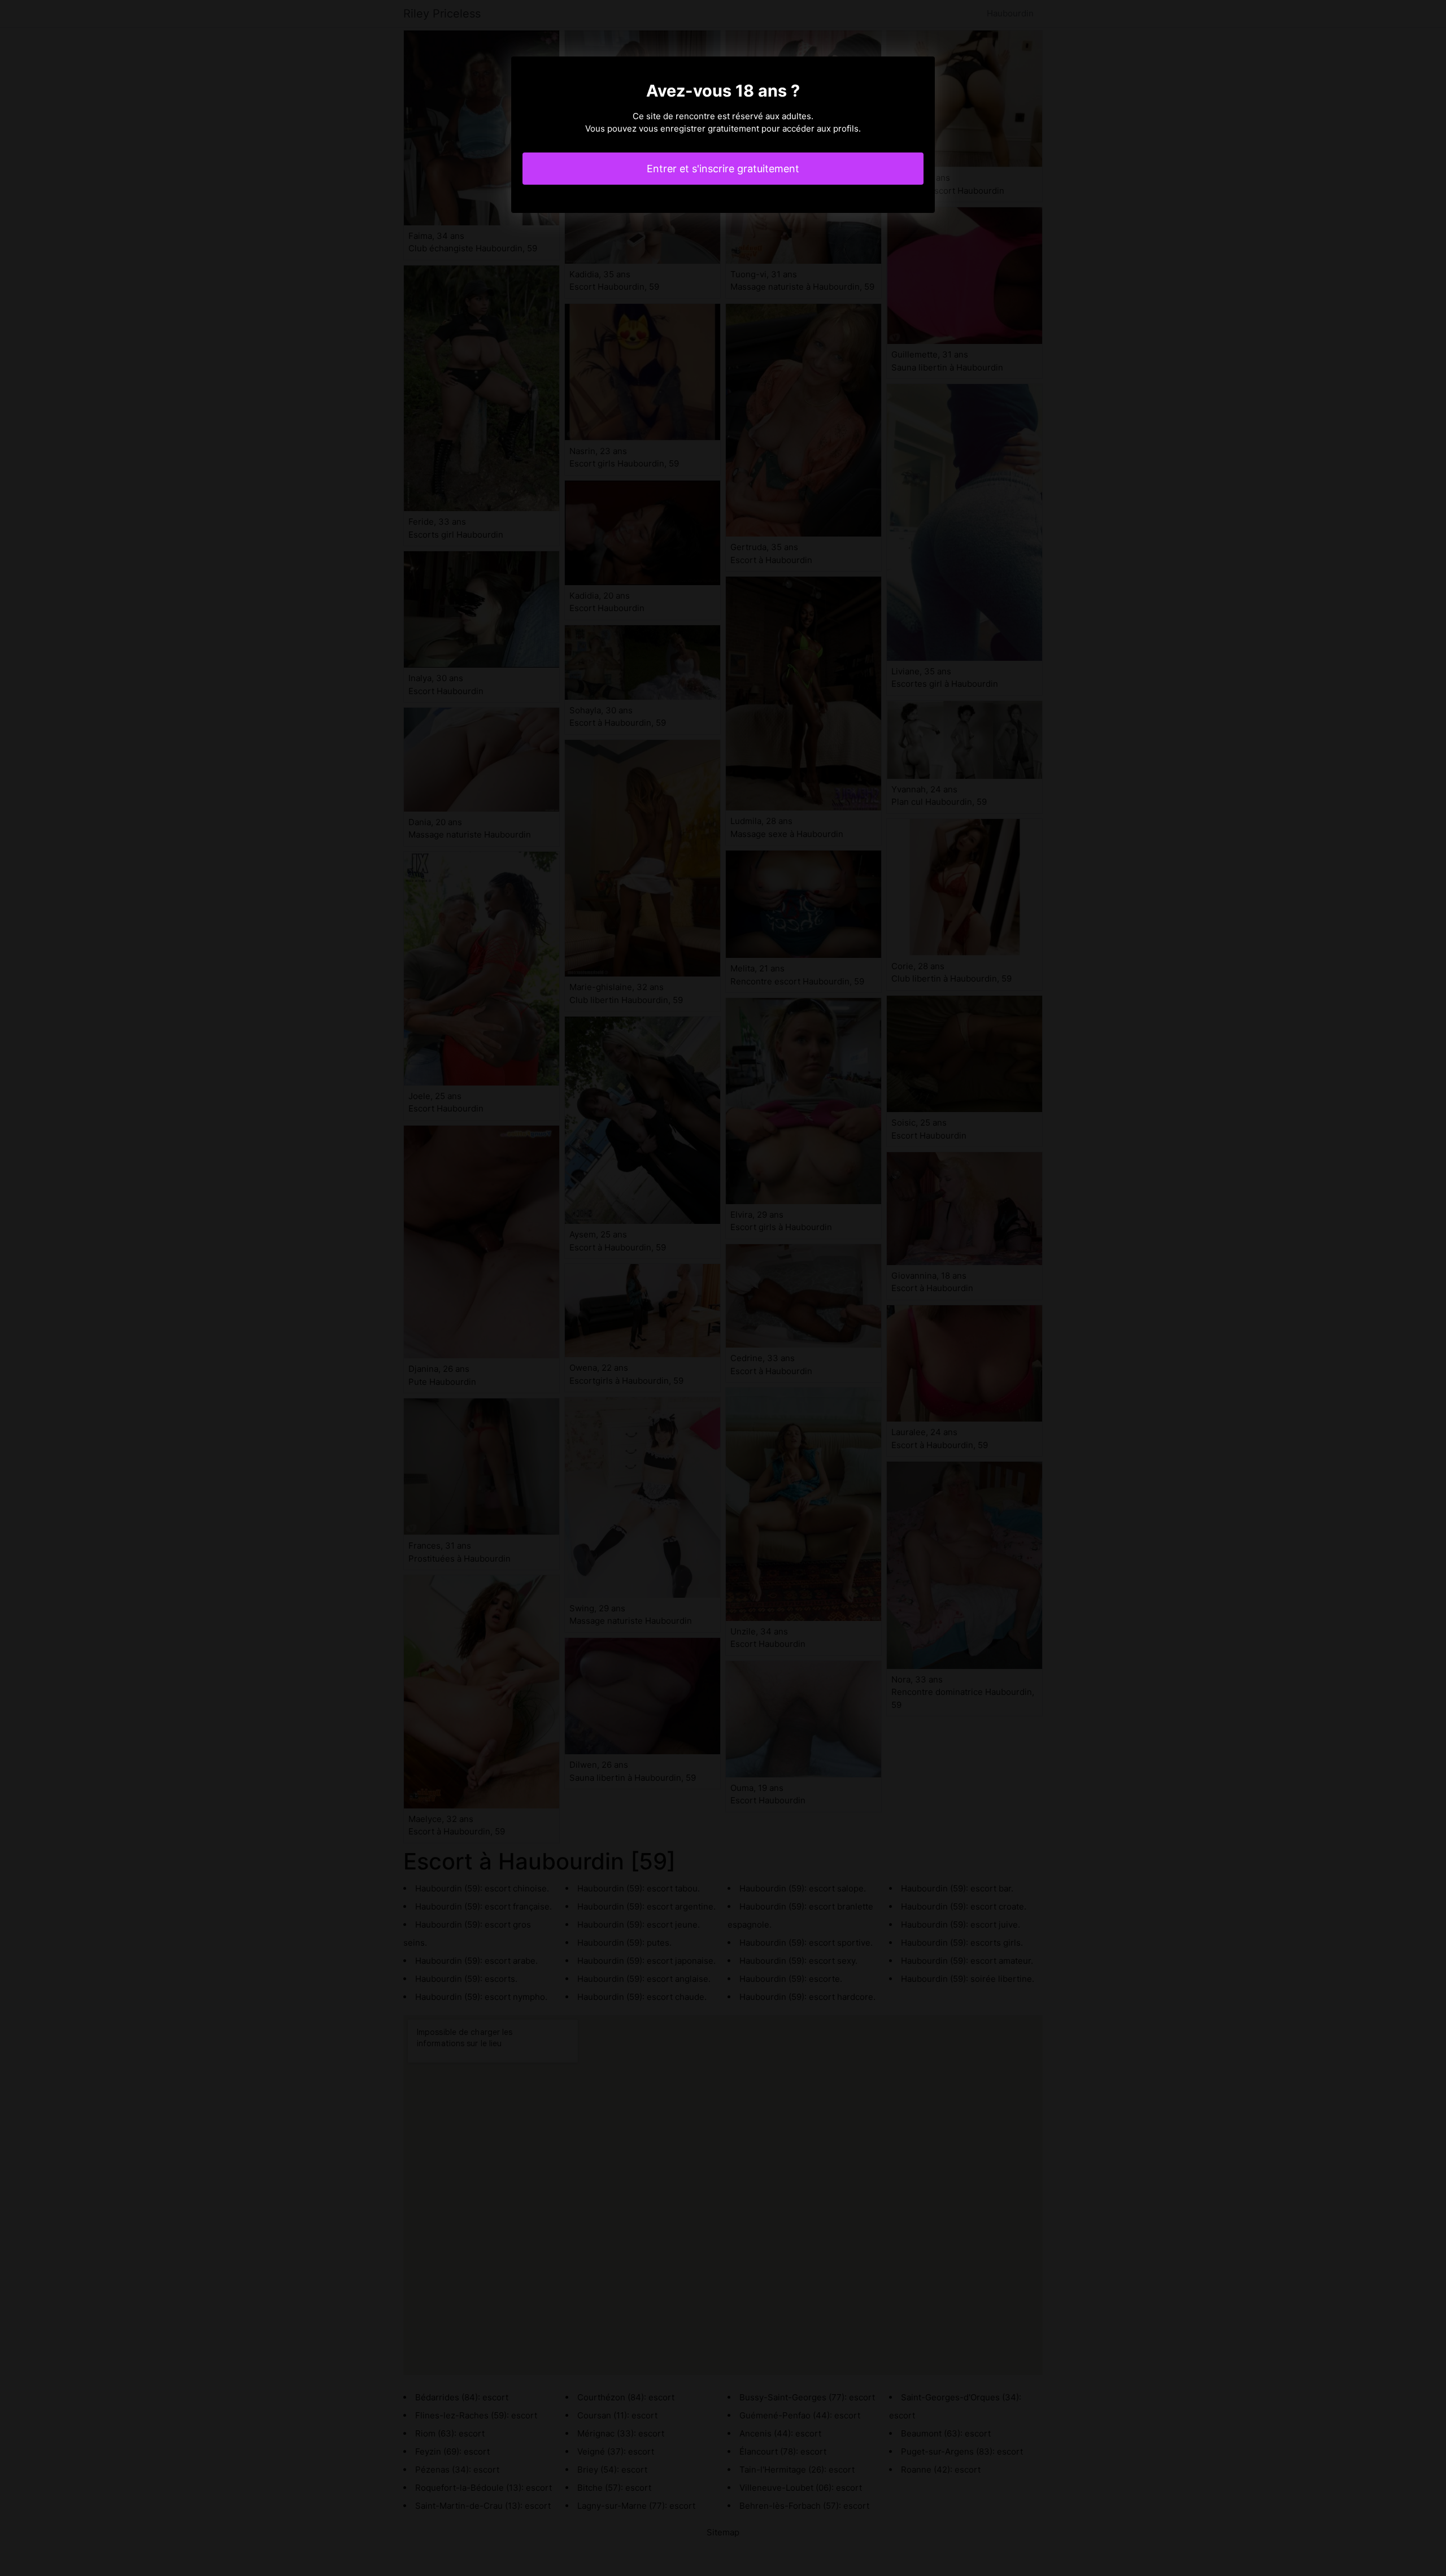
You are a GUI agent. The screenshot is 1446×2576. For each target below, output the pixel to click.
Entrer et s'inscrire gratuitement (723, 169)
